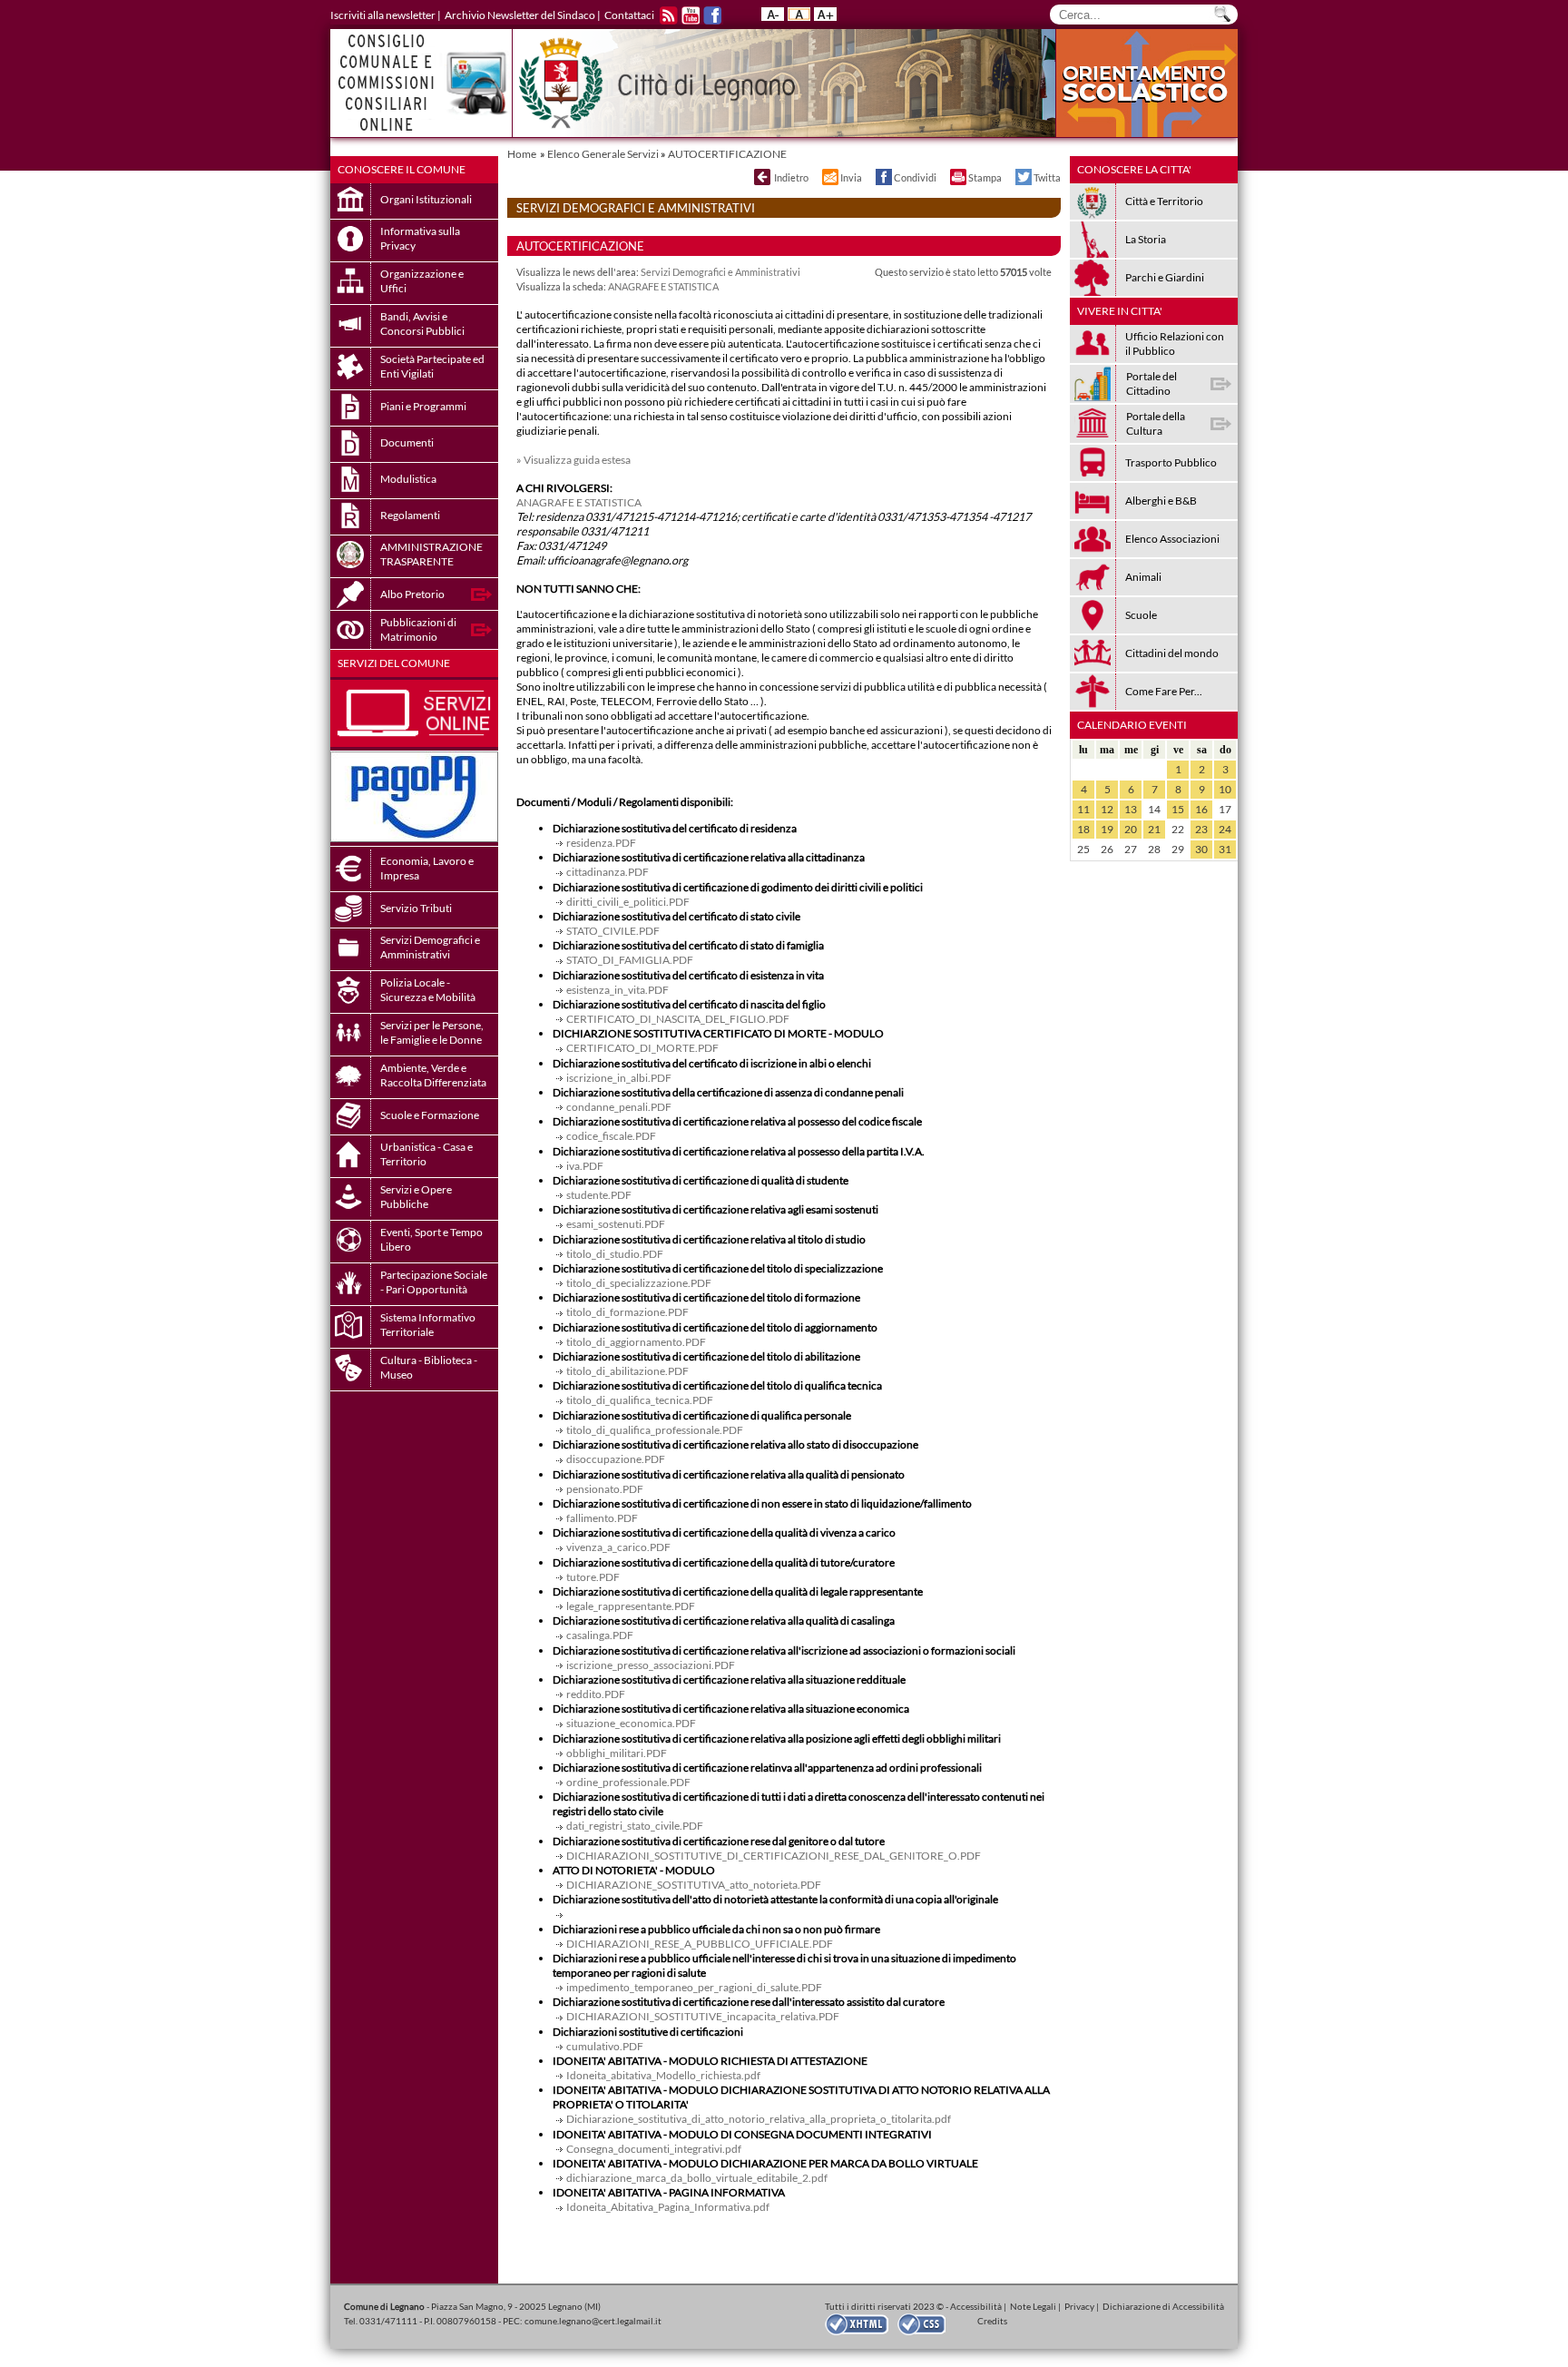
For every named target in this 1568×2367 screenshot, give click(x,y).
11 (1083, 809)
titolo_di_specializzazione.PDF (639, 1283)
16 (1201, 809)
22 (1178, 829)
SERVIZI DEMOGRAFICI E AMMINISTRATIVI (636, 208)
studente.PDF (599, 1195)
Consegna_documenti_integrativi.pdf (654, 2149)
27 (1131, 849)
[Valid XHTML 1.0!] (861, 2323)
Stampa (985, 177)
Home (522, 154)
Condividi (915, 177)
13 (1131, 809)
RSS (669, 15)
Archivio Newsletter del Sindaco (520, 15)
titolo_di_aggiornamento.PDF (636, 1342)
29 (1178, 849)
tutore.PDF (593, 1577)
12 (1107, 809)
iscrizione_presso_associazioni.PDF (651, 1665)
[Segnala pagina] (829, 177)
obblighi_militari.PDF (617, 1753)
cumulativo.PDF (605, 2046)
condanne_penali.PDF (619, 1107)
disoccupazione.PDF (616, 1459)
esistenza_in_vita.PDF (617, 990)
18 (1083, 829)
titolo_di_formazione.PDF (627, 1312)
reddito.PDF (596, 1694)
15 (1178, 809)
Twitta (1047, 177)
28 (1154, 849)
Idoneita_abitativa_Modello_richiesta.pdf (663, 2075)
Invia (851, 177)
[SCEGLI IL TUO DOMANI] (1147, 133)
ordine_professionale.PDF (628, 1782)
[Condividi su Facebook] (883, 177)
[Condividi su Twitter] (1023, 177)
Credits (992, 2321)
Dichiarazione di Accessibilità (1163, 2306)
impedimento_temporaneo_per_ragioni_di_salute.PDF (694, 1987)
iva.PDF (585, 1166)
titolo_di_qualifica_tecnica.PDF (640, 1400)
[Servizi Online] (414, 743)
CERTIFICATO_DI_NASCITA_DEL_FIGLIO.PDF (678, 1019)
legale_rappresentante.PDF (631, 1606)
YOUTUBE (691, 15)
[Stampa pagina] (957, 177)
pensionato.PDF (605, 1489)
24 (1225, 829)
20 (1131, 829)
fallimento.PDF (602, 1518)
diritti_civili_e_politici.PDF (628, 902)
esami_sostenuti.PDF (616, 1224)
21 (1154, 829)
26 (1107, 849)
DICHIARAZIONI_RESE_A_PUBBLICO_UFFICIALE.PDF (700, 1944)
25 (1083, 849)
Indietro (791, 177)
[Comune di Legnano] (784, 83)
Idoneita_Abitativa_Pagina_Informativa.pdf (668, 2207)
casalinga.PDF (600, 1635)
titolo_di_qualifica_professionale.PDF (655, 1430)
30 (1201, 849)
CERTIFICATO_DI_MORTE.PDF (642, 1048)
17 (1225, 809)
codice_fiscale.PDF (611, 1136)
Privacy (1079, 2306)
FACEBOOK (712, 15)
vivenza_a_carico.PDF (618, 1547)
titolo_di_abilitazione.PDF (627, 1371)
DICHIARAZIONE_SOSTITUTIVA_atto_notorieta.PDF (694, 1885)
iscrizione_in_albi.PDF (619, 1078)
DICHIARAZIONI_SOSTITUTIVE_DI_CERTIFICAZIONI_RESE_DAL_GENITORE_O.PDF (774, 1856)
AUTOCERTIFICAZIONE (727, 154)
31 (1225, 849)
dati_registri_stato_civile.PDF (635, 1826)
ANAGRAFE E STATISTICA (663, 286)
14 (1154, 809)
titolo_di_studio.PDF (615, 1254)
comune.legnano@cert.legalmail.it (593, 2321)
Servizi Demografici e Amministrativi (720, 272)
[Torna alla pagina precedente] (761, 177)
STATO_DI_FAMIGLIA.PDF (630, 960)
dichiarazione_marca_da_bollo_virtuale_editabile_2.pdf (697, 2178)
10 (1225, 789)
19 (1107, 829)
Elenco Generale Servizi (603, 154)
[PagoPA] (414, 838)
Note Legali (1033, 2306)
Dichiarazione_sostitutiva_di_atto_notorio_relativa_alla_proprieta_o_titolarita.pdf (759, 2119)
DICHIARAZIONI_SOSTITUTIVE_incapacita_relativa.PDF (703, 2016)
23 (1201, 829)
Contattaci (629, 15)
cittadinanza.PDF (608, 872)
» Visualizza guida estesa (573, 460)
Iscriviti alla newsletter (383, 15)
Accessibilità (976, 2306)
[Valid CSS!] (928, 2323)
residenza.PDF (601, 843)
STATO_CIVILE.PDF (613, 931)
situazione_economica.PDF (631, 1723)
